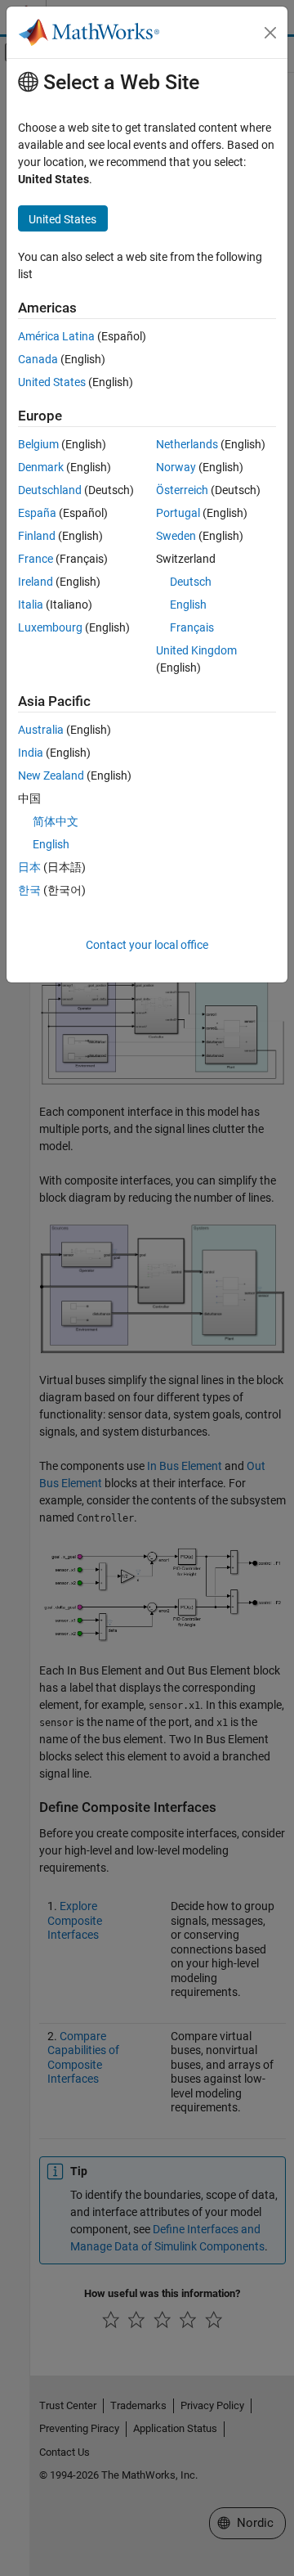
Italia (31, 605)
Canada (38, 359)
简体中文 (56, 821)
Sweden (176, 536)
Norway (176, 467)
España (37, 513)
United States (52, 382)
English (188, 605)
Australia (41, 730)
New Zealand (51, 775)
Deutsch (191, 582)
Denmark (41, 467)
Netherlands (187, 444)
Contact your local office (147, 945)
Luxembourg (50, 627)
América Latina (56, 336)
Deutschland (50, 490)
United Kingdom (196, 650)
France (36, 559)
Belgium (38, 444)
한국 (29, 890)
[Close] (270, 33)
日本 (29, 867)
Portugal (178, 513)
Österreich (182, 490)
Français (192, 627)
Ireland (36, 582)
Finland (37, 536)
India (31, 753)
